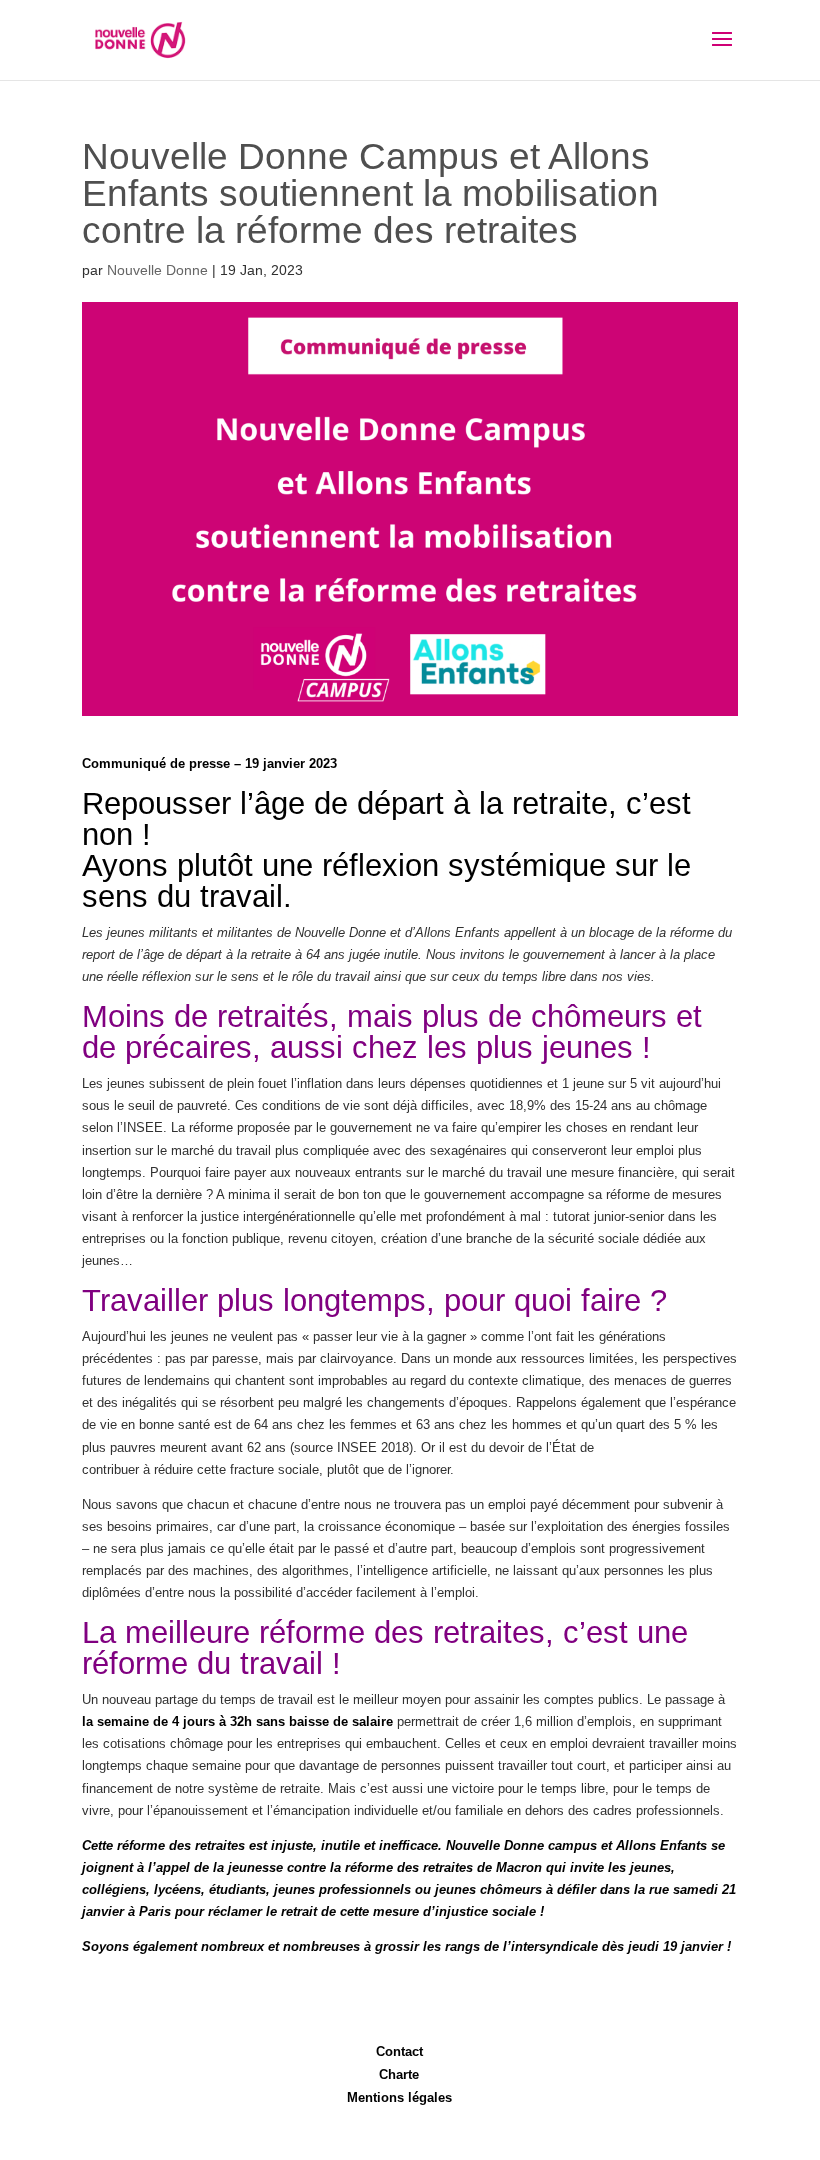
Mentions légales (399, 2097)
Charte (399, 2074)
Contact (399, 2051)
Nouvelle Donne (157, 270)
